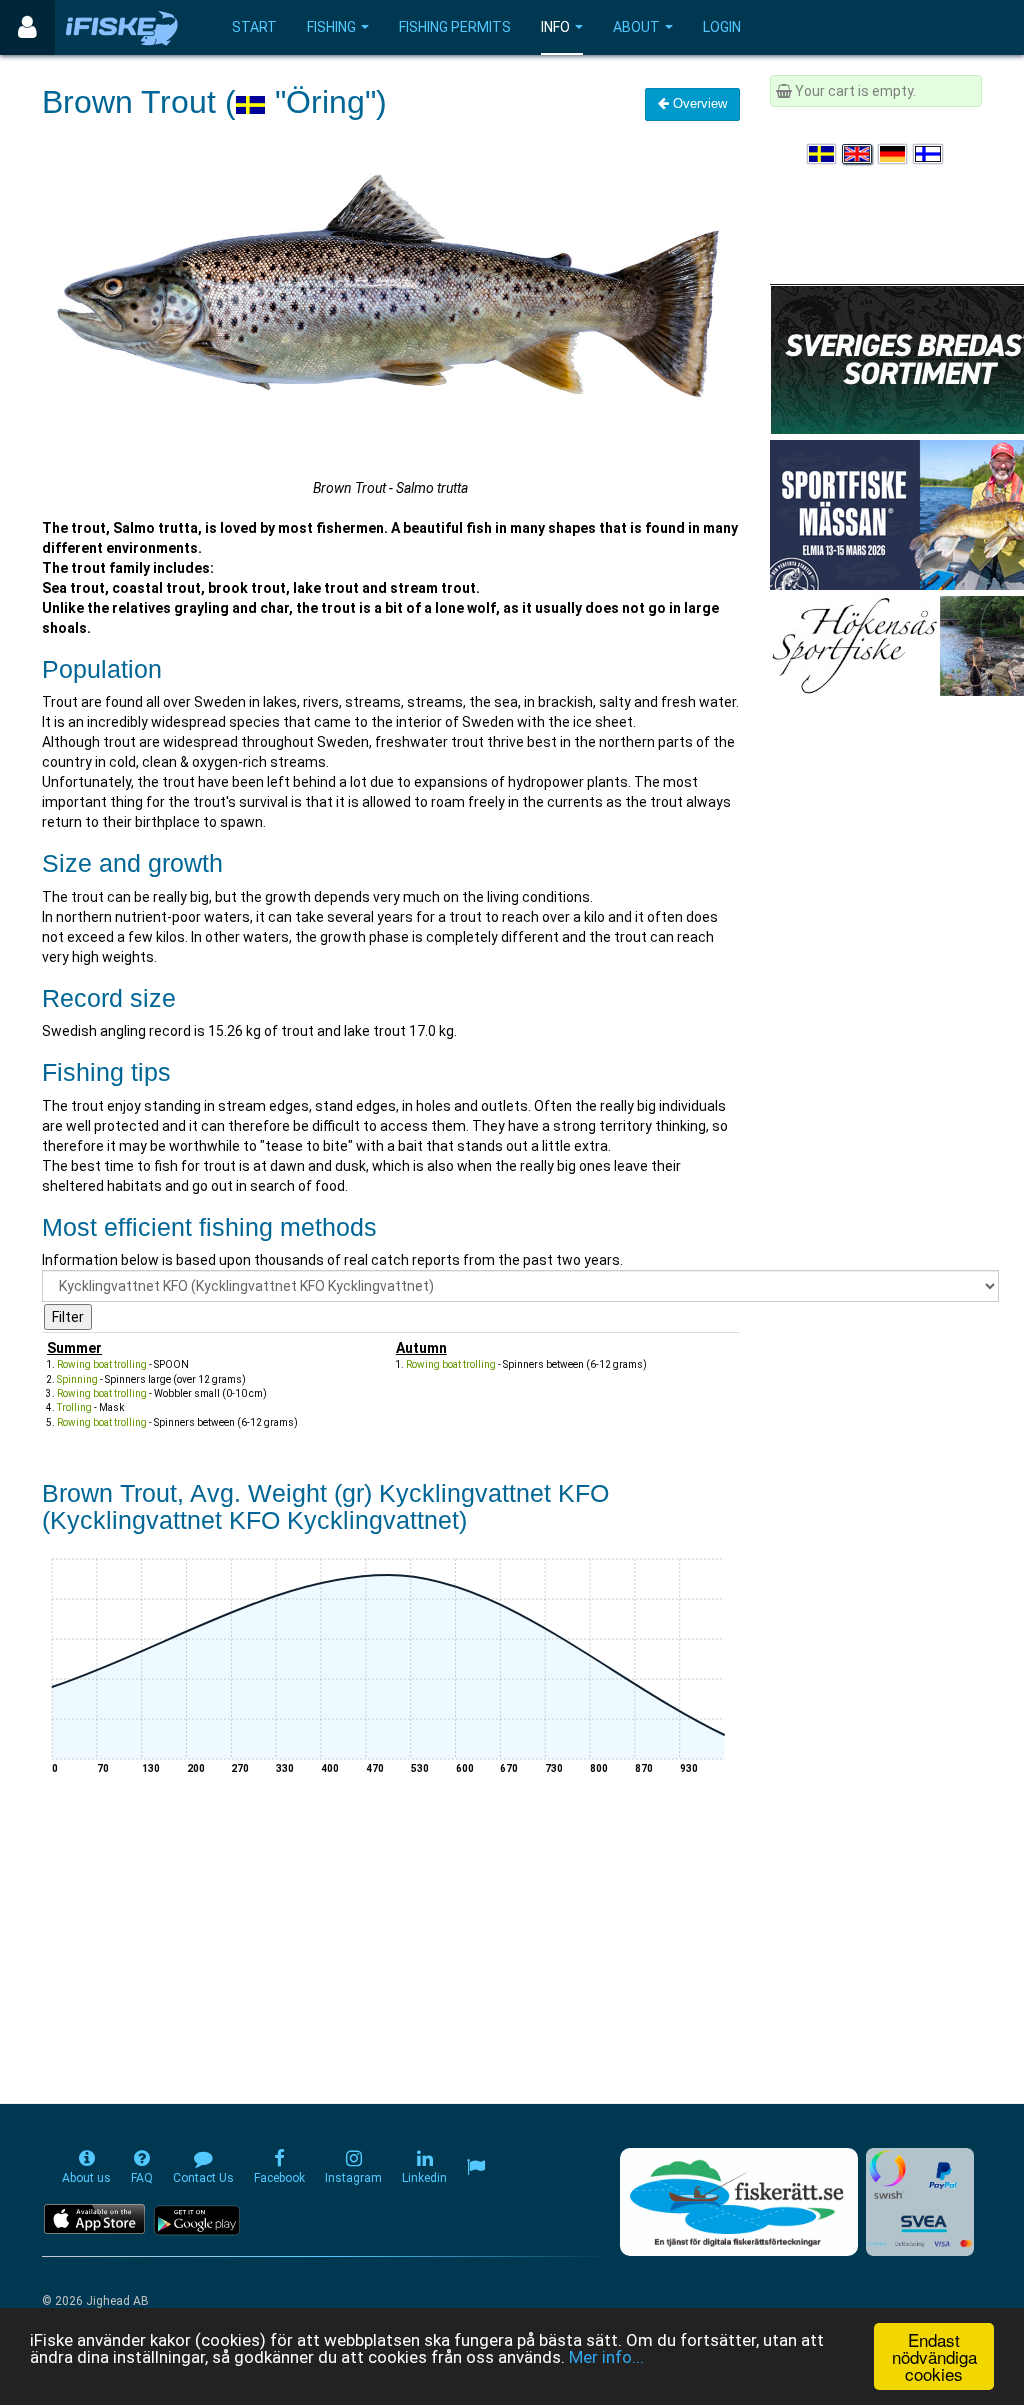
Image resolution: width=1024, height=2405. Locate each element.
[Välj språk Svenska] (823, 154)
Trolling (74, 1407)
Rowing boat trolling (102, 1364)
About (636, 27)
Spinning (77, 1379)
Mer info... (606, 2357)
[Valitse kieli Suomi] (929, 154)
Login (722, 27)
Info (555, 27)
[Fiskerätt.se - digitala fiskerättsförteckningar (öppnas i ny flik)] (739, 2202)
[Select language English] (858, 154)
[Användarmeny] (27, 27)
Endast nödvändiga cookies (934, 2356)
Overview (698, 103)
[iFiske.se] (122, 27)
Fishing (331, 27)
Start (254, 27)
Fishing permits (455, 27)
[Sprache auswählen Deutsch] (894, 154)
